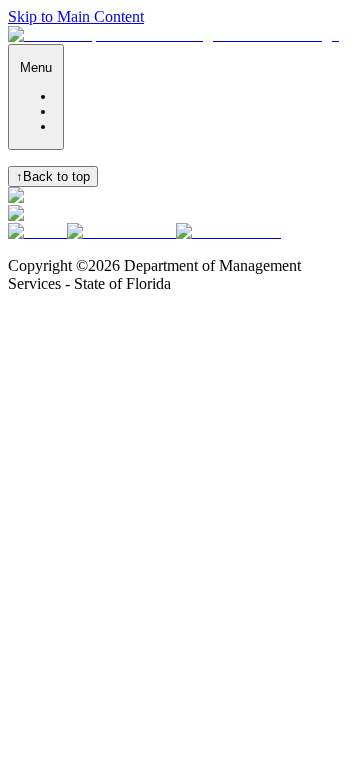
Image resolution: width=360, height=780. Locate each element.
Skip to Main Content (76, 16)
